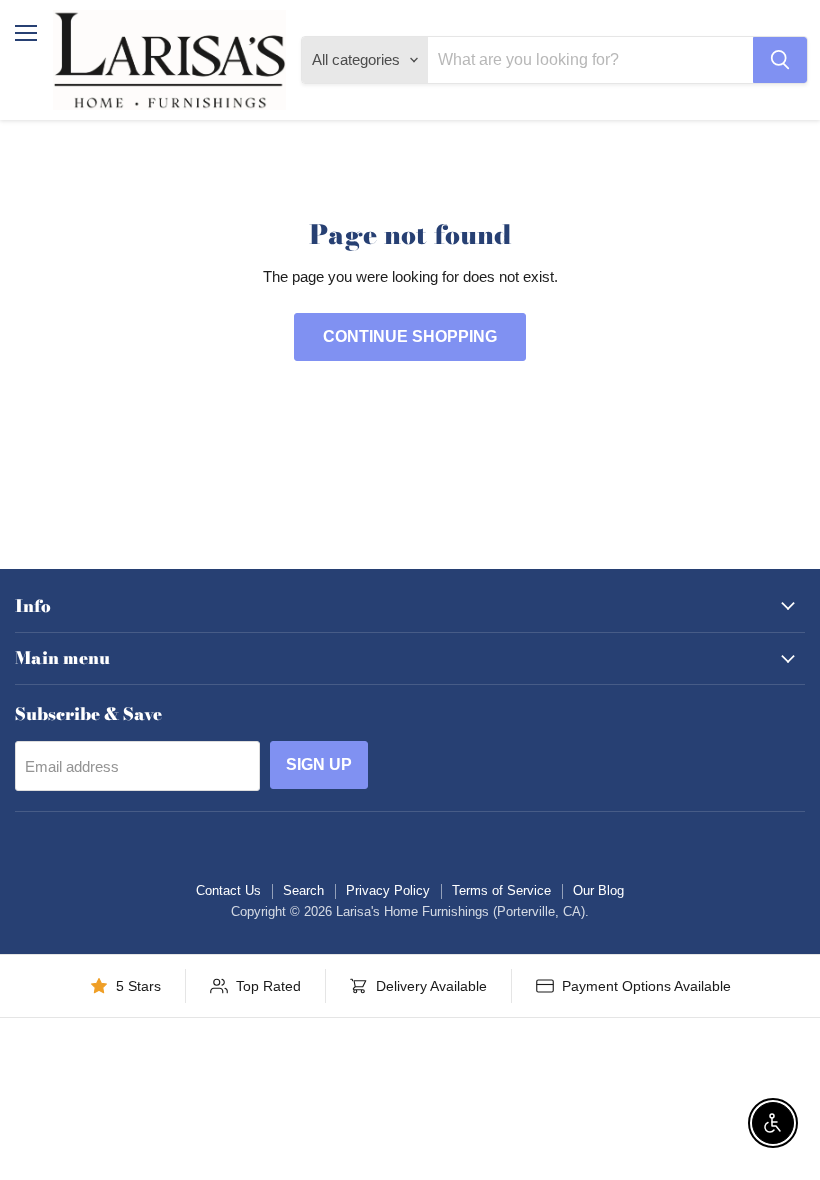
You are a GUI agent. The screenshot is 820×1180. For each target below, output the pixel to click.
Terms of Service (501, 890)
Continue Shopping (410, 336)
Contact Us (228, 890)
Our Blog (598, 890)
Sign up (319, 764)
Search (303, 890)
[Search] (780, 60)
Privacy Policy (388, 890)
